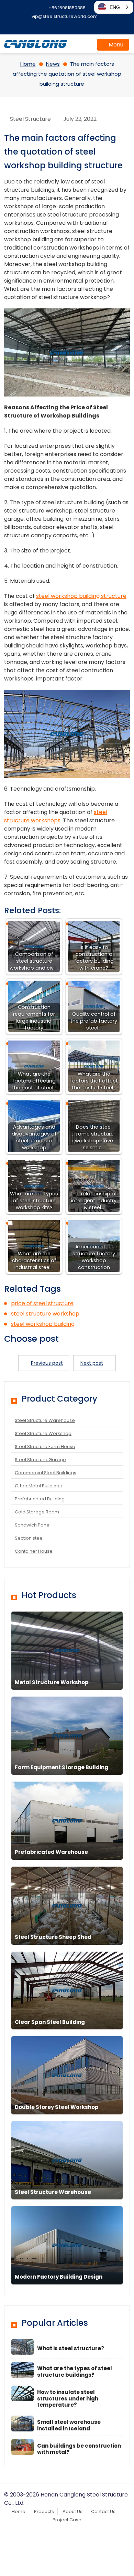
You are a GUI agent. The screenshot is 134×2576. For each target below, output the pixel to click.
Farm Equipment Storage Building (62, 1767)
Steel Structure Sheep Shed (53, 1937)
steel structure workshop (45, 1314)
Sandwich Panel (33, 1525)
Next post (92, 1363)
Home (19, 2511)
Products (44, 2511)
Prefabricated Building (40, 1499)
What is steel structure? (71, 2348)
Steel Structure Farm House (45, 1447)
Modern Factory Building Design (59, 2277)
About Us (72, 2511)
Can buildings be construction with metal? (79, 2449)
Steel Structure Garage (40, 1460)
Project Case (67, 2520)
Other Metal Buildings (38, 1486)
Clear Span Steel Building (50, 2022)
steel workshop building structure (81, 596)
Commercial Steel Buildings (46, 1473)
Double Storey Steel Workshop (57, 2107)
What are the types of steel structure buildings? (75, 2372)
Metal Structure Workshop (52, 1682)
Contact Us (103, 2511)
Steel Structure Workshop (43, 1433)
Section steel (29, 1538)
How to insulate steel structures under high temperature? (68, 2399)
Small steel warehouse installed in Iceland (69, 2425)
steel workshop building (43, 1324)
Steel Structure (30, 119)
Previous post (47, 1363)
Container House (34, 1551)
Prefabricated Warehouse (51, 1852)
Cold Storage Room (37, 1512)
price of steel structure (42, 1303)
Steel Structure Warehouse (45, 1420)
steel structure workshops (56, 816)
